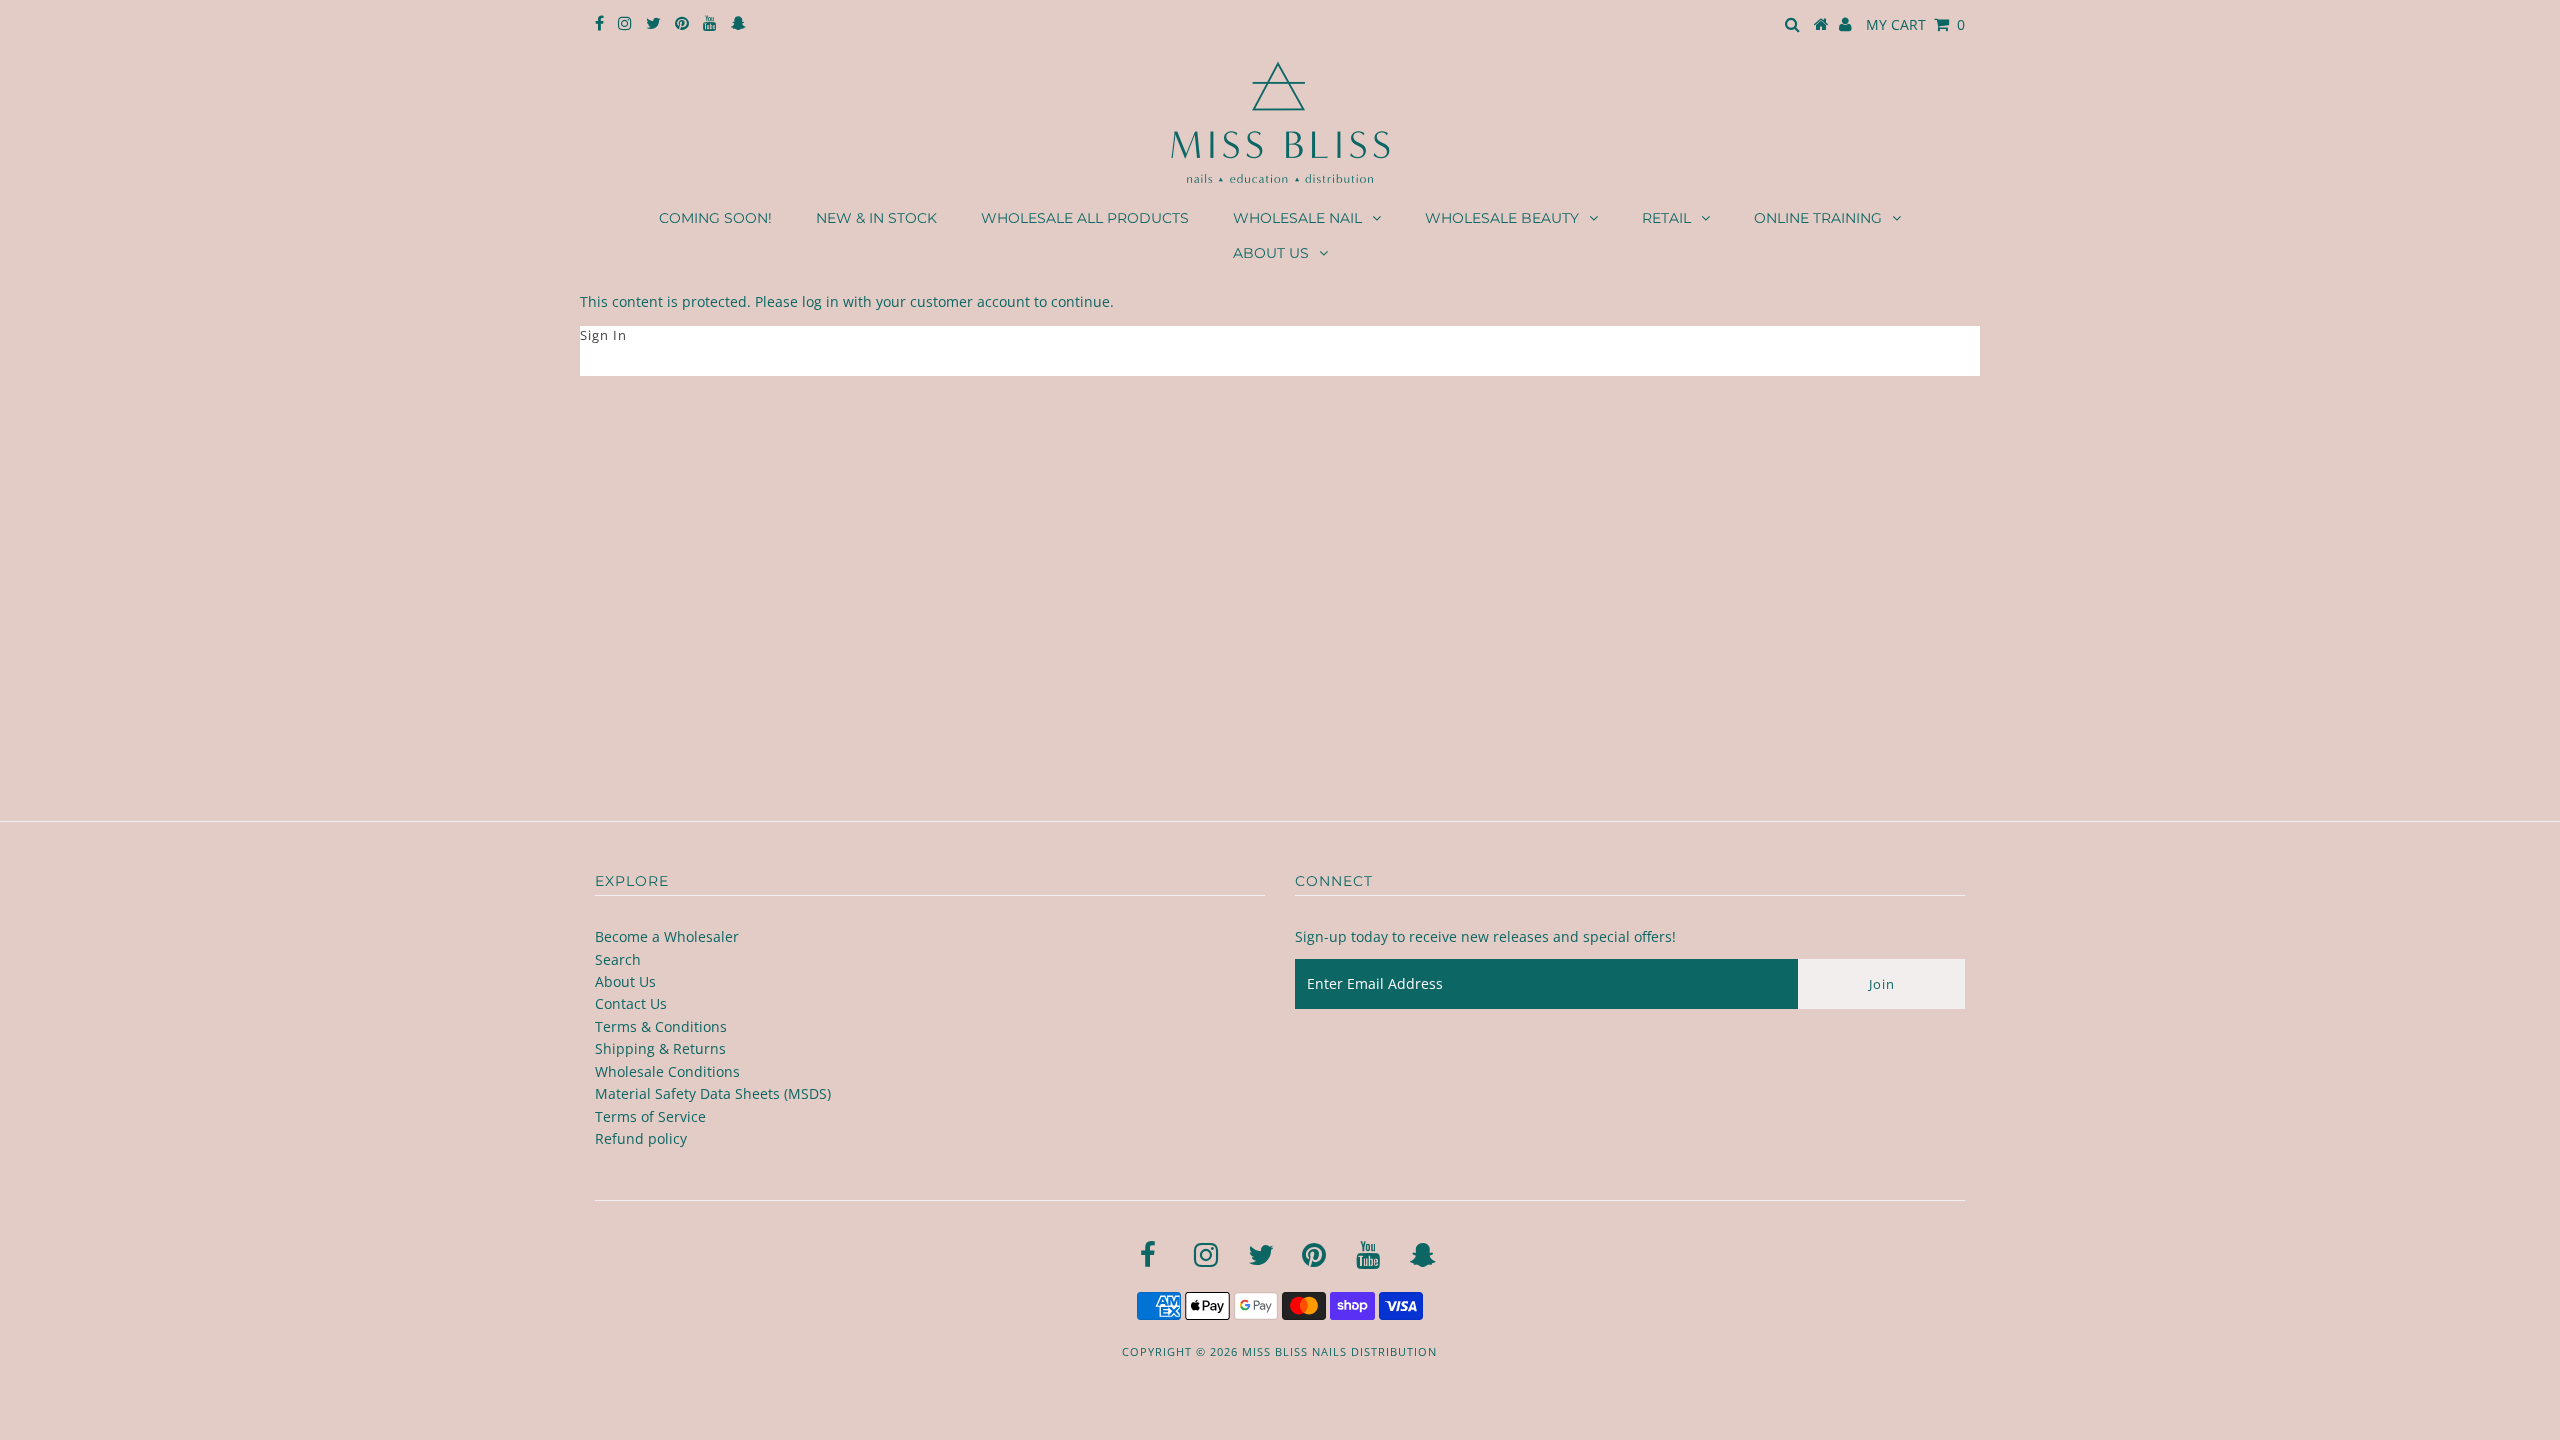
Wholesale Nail (1297, 218)
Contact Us (631, 1003)
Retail (1666, 218)
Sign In (603, 335)
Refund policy (641, 1138)
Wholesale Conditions (667, 1071)
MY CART (1915, 24)
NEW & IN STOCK (876, 218)
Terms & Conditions (661, 1026)
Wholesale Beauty (1502, 218)
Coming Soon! (715, 218)
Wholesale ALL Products (1085, 218)
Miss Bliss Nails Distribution (1339, 1351)
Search (618, 959)
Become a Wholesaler (667, 936)
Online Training (1818, 218)
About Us (1271, 253)
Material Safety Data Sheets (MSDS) (713, 1093)
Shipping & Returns (660, 1048)
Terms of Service (650, 1116)
